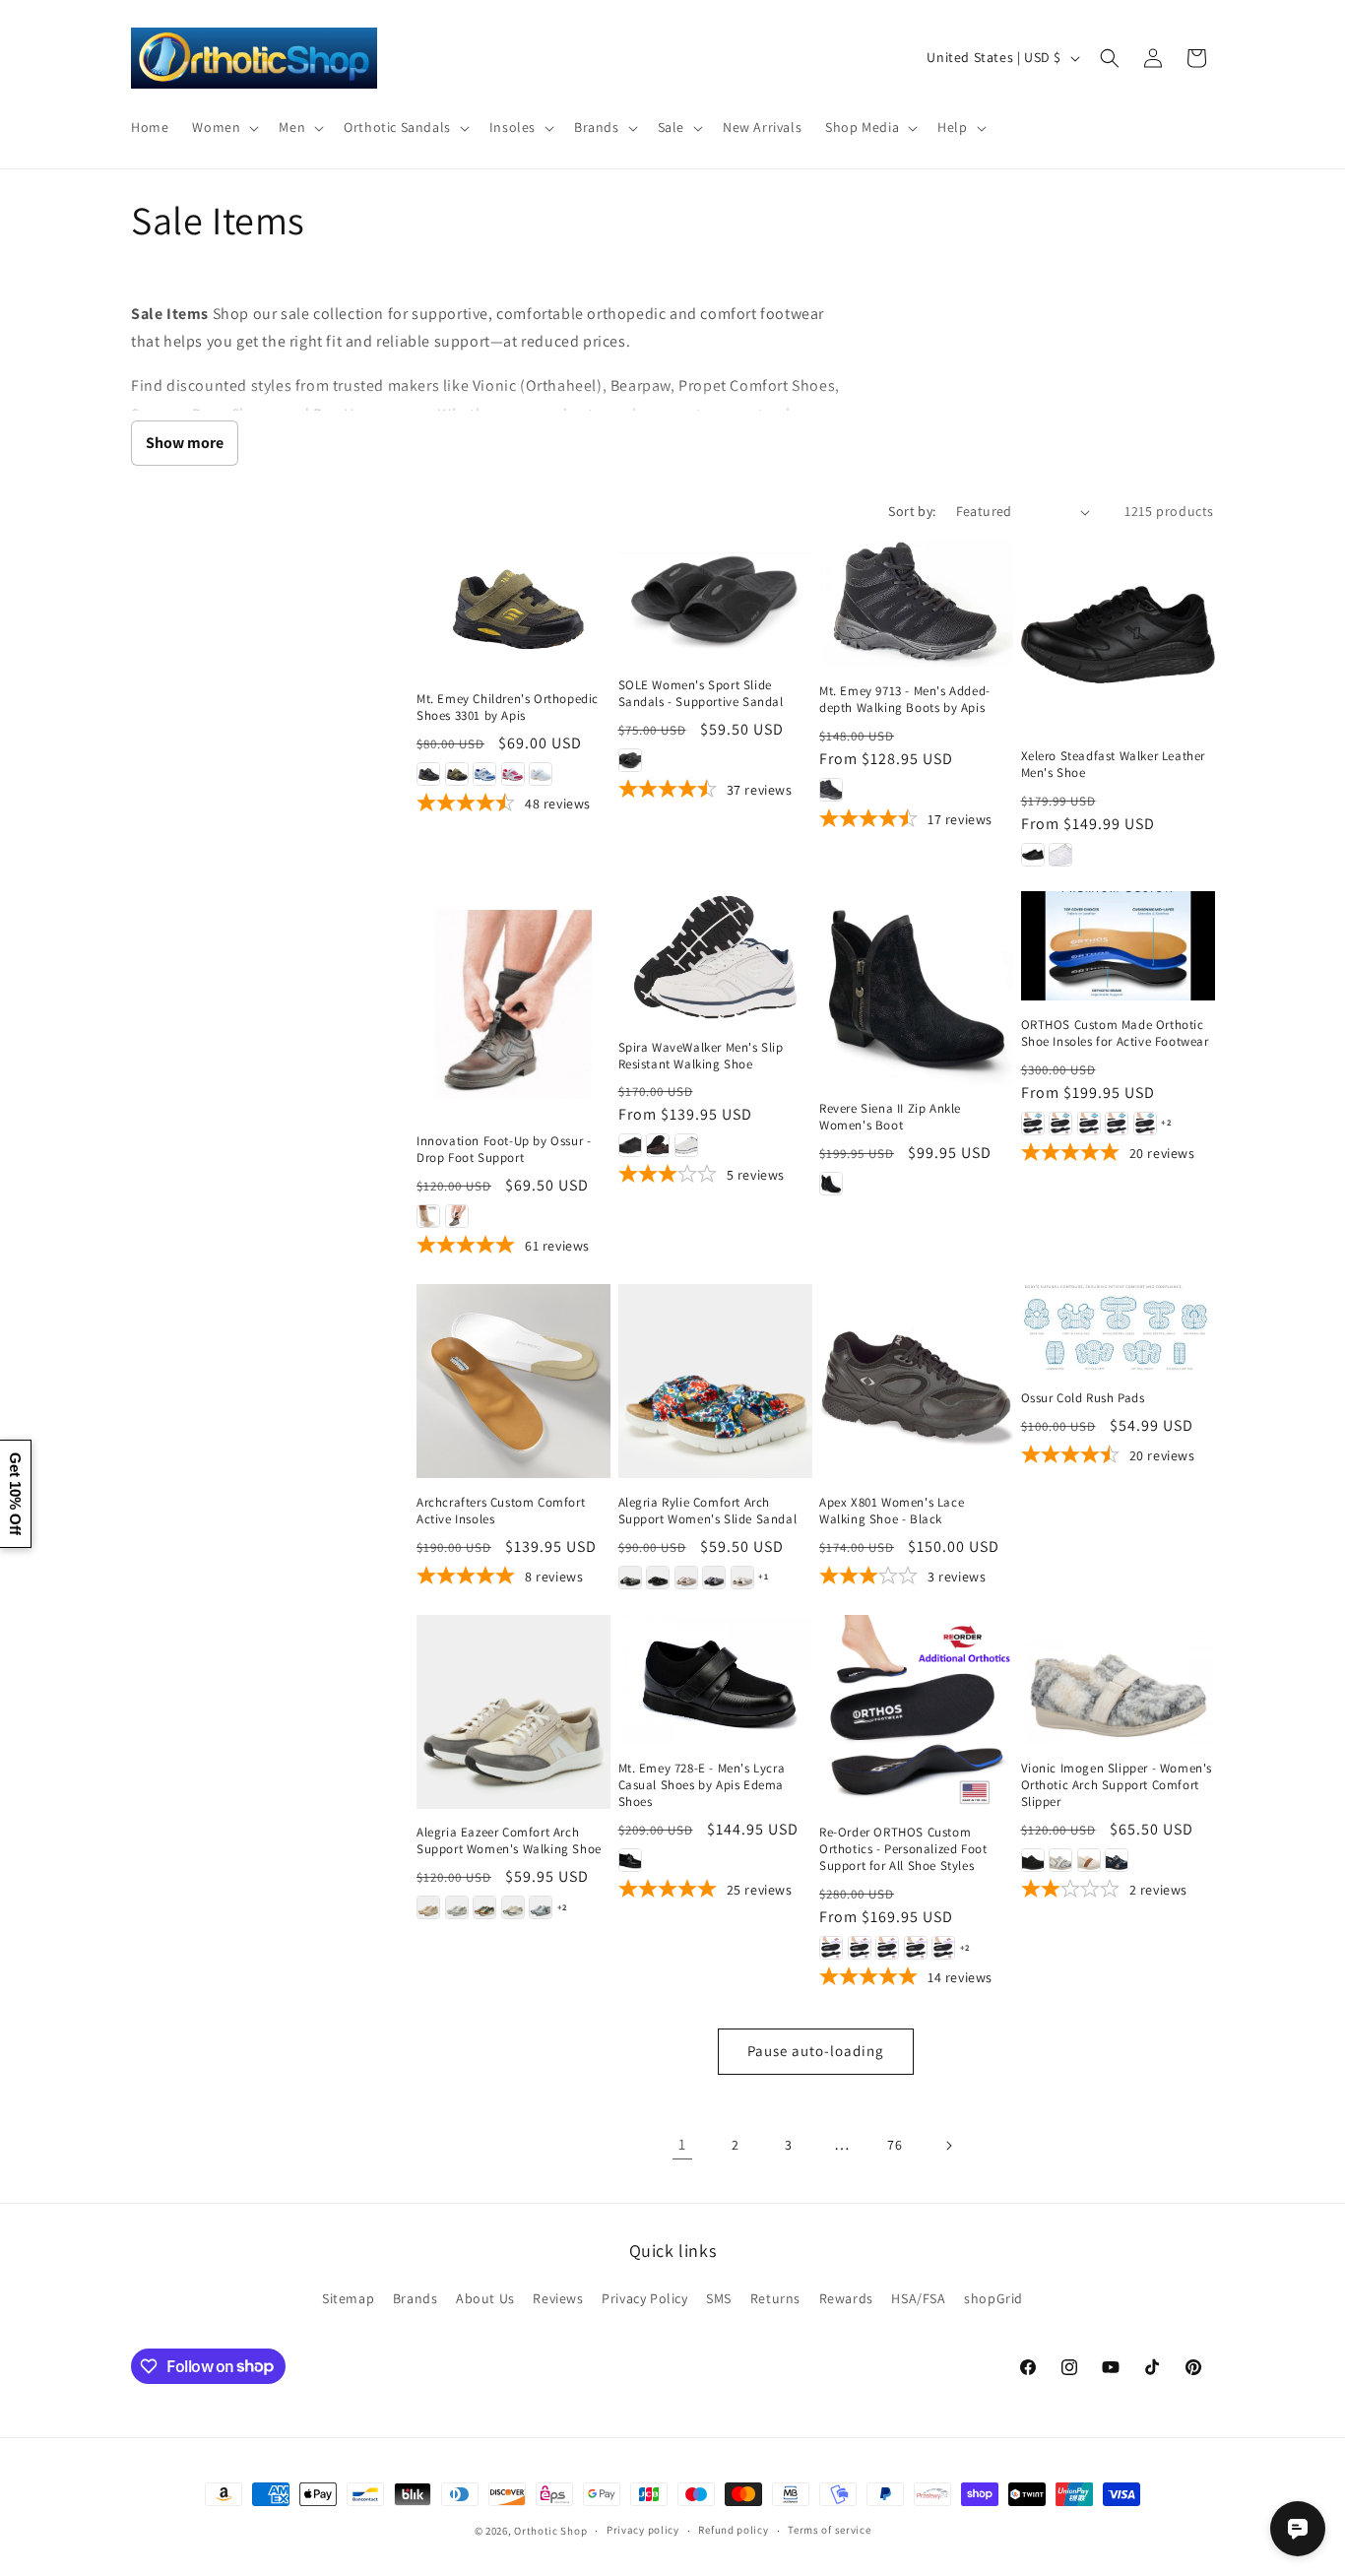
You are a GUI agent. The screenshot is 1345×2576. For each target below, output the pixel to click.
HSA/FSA (918, 2298)
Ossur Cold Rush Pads (1083, 1398)
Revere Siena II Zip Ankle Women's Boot (890, 1117)
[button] (224, 127)
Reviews (558, 2298)
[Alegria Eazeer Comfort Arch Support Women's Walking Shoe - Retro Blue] (541, 1907)
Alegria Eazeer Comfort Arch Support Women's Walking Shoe (509, 1841)
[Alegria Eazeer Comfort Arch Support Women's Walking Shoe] (513, 1712)
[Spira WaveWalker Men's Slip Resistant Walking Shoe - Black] (630, 1145)
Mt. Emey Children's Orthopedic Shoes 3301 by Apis (508, 708)
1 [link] (682, 2144)
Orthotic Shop (550, 2531)
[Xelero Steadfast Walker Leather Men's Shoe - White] (1060, 855)
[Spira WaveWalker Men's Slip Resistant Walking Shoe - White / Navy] (686, 1145)
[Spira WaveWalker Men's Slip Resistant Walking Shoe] (715, 957)
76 (895, 2145)
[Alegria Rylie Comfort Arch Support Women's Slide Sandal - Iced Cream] (742, 1578)
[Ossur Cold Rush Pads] (1118, 1328)
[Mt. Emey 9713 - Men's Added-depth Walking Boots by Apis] (916, 602)
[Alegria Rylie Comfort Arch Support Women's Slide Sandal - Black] (658, 1578)
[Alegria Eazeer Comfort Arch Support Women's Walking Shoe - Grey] (457, 1907)
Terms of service (829, 2530)
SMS (719, 2298)
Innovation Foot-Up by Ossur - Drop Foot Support (504, 1150)
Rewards (846, 2298)
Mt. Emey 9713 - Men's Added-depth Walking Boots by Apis (905, 700)
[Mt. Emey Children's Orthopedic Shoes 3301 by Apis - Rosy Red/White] (513, 774)
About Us (485, 2298)
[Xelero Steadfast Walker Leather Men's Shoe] (1118, 635)
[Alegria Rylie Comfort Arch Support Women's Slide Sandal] (715, 1381)
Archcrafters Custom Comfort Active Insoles (501, 1511)
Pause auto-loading (816, 2051)
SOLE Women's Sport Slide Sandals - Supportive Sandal (701, 694)
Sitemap (348, 2298)
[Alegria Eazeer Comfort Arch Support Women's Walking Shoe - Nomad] (484, 1907)
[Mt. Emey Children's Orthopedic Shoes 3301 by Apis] (513, 606)
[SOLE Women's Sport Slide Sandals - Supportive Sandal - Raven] (630, 760)
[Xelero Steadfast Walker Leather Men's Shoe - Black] (1033, 855)
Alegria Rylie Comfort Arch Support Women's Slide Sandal (708, 1511)
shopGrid (993, 2298)
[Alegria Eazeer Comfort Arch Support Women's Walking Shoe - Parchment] (513, 1907)
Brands (416, 2298)
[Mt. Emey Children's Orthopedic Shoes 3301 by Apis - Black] (428, 774)
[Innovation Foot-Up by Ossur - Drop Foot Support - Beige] (428, 1216)
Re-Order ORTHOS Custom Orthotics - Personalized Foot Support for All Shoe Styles (903, 1849)
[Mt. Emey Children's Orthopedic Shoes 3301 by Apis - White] (541, 774)
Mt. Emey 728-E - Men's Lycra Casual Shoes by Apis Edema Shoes (702, 1785)
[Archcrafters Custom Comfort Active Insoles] (513, 1381)
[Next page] (948, 2146)
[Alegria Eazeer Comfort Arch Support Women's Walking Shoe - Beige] (428, 1907)
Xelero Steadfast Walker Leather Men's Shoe (1114, 765)
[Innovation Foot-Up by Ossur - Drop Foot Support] (513, 1004)
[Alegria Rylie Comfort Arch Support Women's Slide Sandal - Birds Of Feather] (630, 1578)
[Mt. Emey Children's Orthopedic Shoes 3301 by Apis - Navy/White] (484, 774)
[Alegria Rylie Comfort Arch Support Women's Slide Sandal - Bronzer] (686, 1578)
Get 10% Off (15, 1494)
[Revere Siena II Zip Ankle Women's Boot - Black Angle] (831, 1184)
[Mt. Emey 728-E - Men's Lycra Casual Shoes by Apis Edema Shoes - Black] (630, 1860)
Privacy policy (643, 2530)
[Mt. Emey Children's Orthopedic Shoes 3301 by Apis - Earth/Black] (457, 774)
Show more (185, 443)
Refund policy (733, 2530)
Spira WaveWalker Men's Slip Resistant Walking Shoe (701, 1056)
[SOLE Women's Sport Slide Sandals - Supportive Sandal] (715, 599)
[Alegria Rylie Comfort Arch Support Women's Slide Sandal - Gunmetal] (714, 1578)
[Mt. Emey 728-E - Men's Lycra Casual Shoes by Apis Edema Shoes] (715, 1679)
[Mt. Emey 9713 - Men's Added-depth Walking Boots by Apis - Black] (831, 790)
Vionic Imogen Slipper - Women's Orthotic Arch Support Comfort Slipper (1117, 1785)
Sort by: (912, 511)
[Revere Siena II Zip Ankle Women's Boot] (916, 988)
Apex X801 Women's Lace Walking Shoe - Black (892, 1511)
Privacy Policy (644, 2298)
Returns (775, 2298)
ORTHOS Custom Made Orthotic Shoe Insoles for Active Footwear (1115, 1033)
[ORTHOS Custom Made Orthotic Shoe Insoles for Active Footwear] (1118, 946)
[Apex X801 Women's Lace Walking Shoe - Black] (916, 1381)
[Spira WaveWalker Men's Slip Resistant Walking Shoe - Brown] (658, 1145)
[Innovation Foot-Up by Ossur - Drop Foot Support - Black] (457, 1216)
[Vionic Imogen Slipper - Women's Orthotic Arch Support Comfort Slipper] (1118, 1679)
